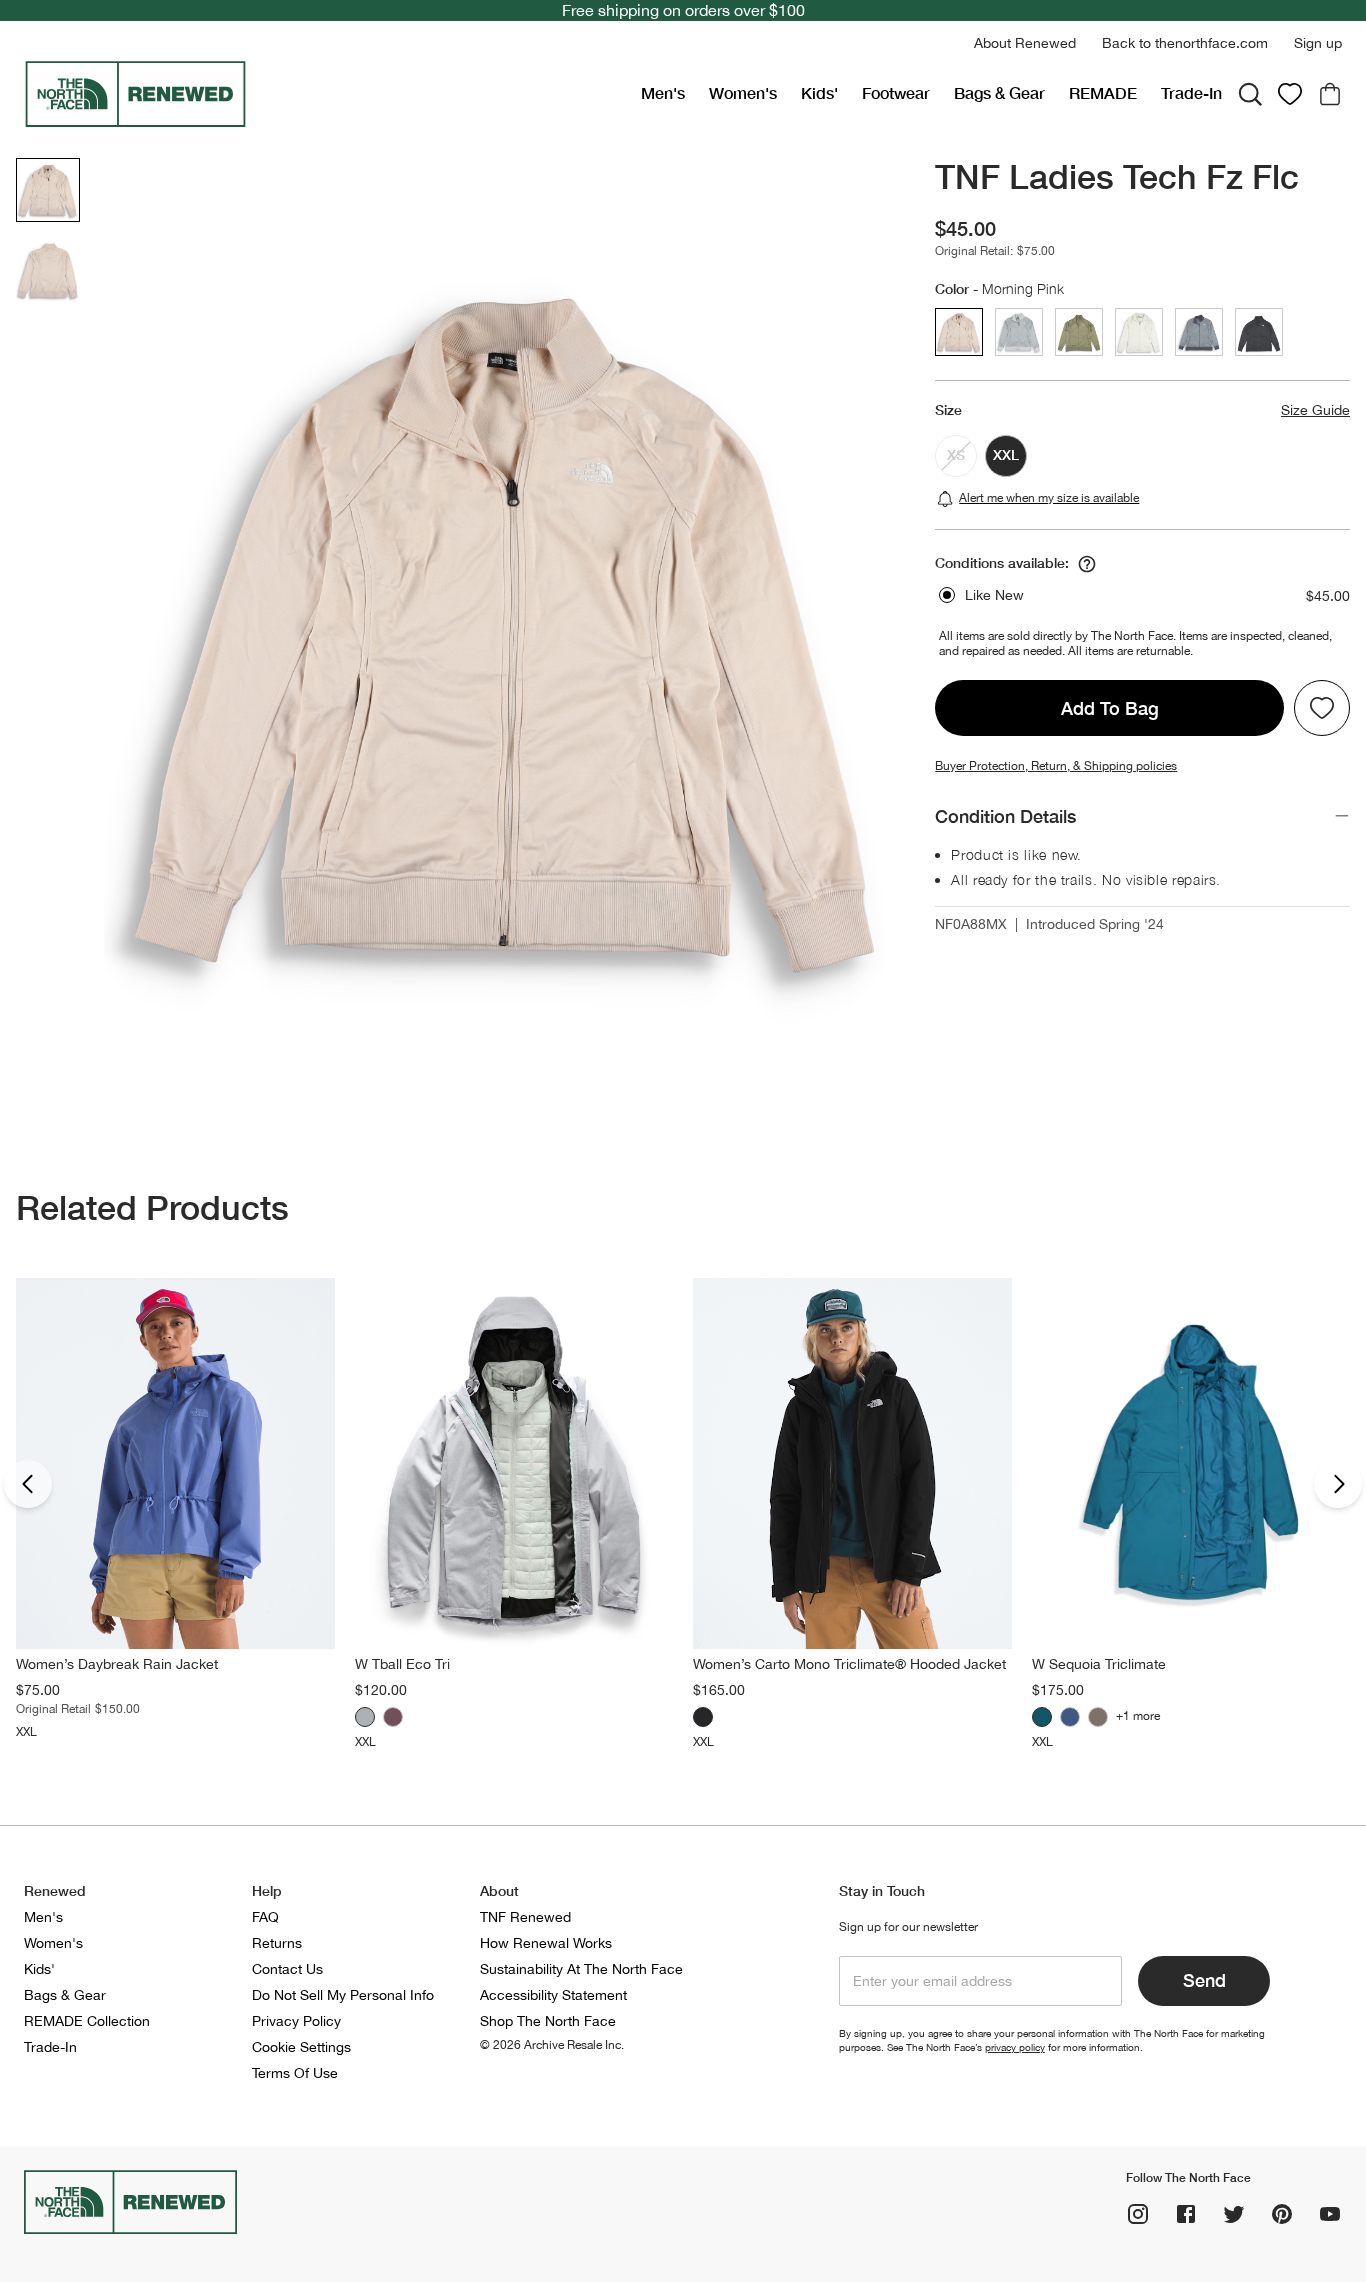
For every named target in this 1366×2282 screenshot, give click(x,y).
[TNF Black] (703, 1717)
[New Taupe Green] (1098, 1717)
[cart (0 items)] (1330, 94)
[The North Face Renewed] (324, 94)
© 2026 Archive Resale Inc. (552, 2045)
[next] (1338, 1484)
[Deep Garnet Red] (393, 1717)
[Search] (1250, 94)
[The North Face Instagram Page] (1138, 2214)
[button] (1025, 43)
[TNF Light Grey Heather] (365, 1717)
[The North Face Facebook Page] (1186, 2214)
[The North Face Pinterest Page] (1282, 2214)
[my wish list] (1290, 94)
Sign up (1318, 43)
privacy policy (1015, 2047)
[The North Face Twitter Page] (1234, 2214)
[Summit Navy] (1070, 1717)
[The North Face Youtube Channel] (1330, 2214)
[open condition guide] (1087, 564)
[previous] (28, 1484)
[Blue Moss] (1042, 1717)
